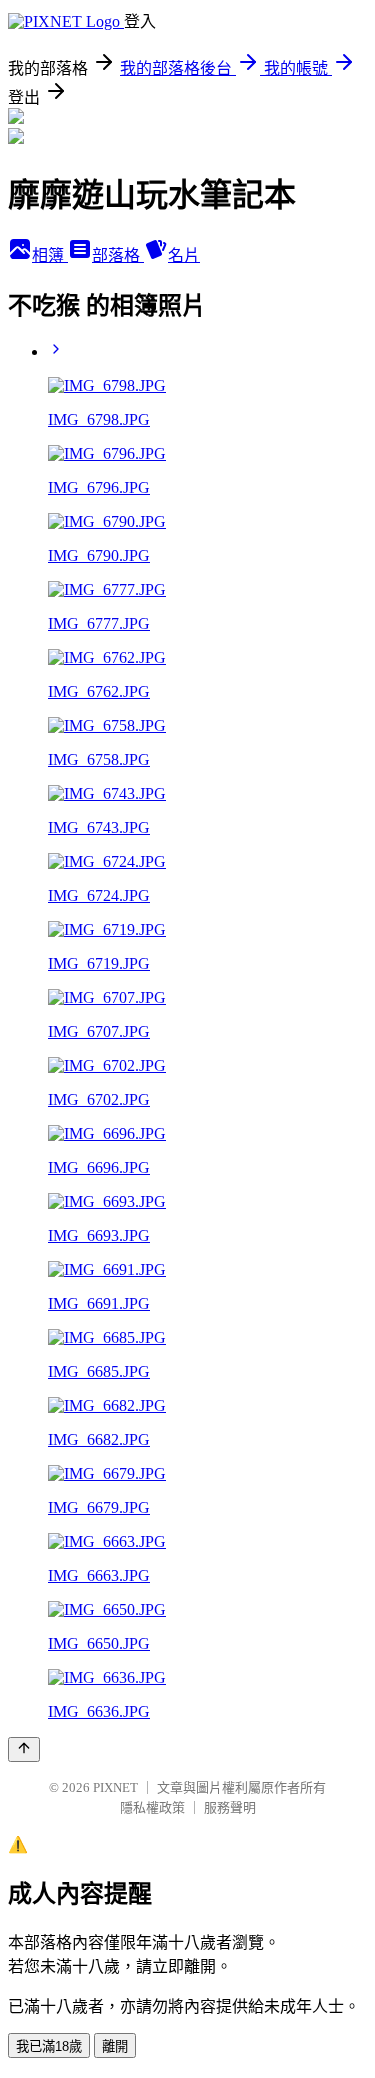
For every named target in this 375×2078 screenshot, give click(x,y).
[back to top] (24, 1749)
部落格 (118, 255)
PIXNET (115, 1787)
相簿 (50, 255)
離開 (115, 2046)
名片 (184, 255)
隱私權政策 (152, 1807)
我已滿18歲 (49, 2046)
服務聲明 (230, 1807)
